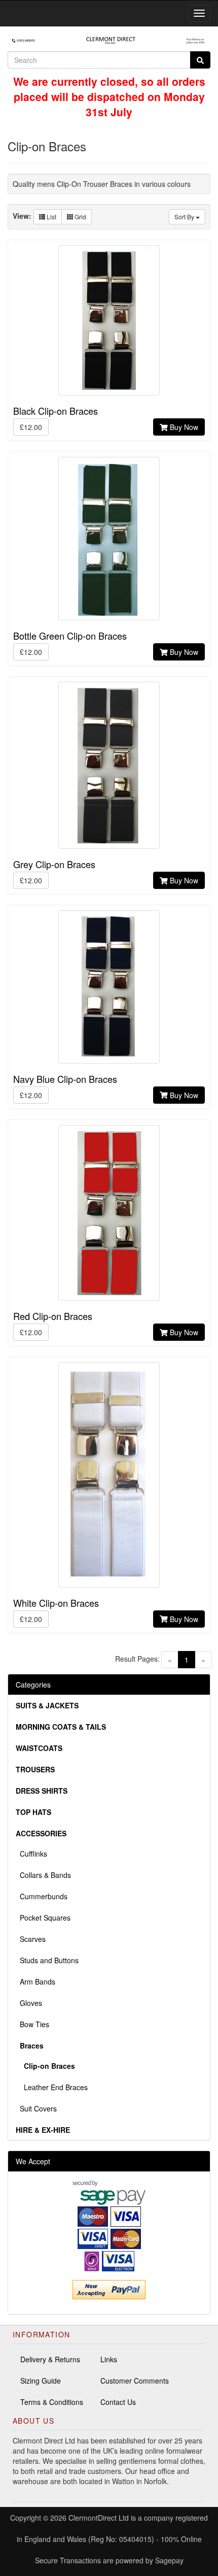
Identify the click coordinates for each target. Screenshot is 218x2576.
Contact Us (118, 2402)
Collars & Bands (43, 1875)
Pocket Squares (43, 1918)
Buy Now (183, 427)
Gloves (29, 2003)
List (51, 217)
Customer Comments (135, 2381)
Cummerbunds (42, 1896)
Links (109, 2359)
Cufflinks (31, 1854)
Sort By (185, 217)
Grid (80, 217)
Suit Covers (36, 2108)
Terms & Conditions (52, 2402)
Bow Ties (32, 2024)
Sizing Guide (41, 2381)
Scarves (31, 1939)
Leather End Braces (52, 2087)
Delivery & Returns (50, 2359)
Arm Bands (35, 1981)
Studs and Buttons (47, 1960)
